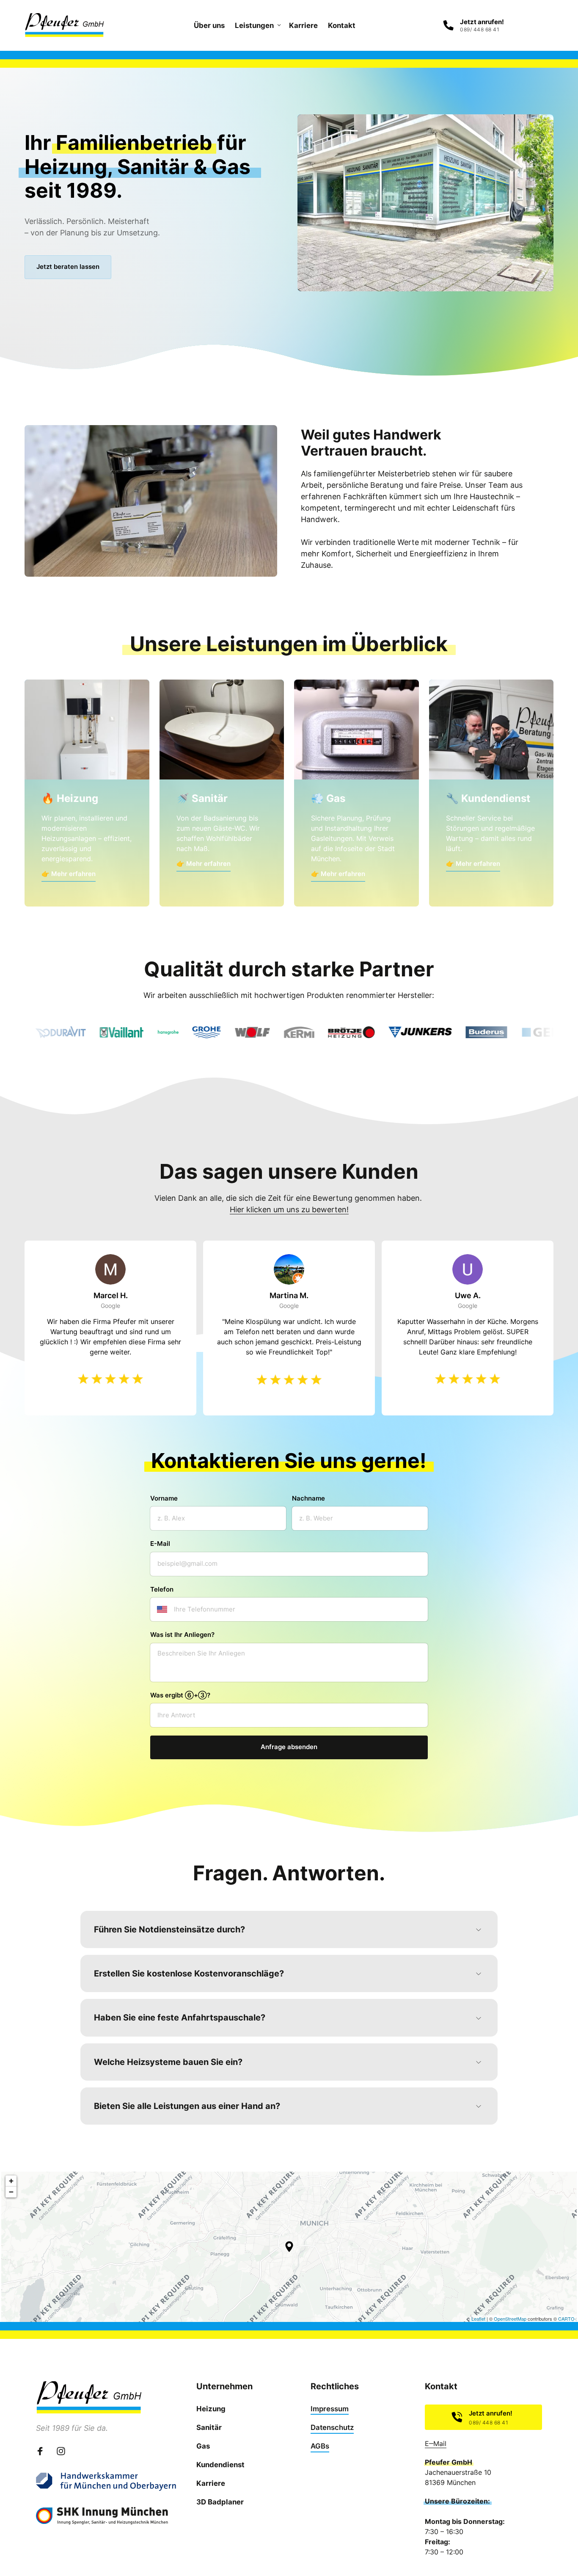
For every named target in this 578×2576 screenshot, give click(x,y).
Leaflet (478, 2319)
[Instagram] (64, 2451)
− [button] (11, 2192)
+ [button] (11, 2181)
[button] (289, 2247)
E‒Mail (436, 2443)
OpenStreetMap (510, 2319)
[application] (289, 2247)
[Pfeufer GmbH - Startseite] (64, 25)
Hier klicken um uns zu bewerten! (289, 1209)
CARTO (566, 2319)
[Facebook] (43, 2451)
